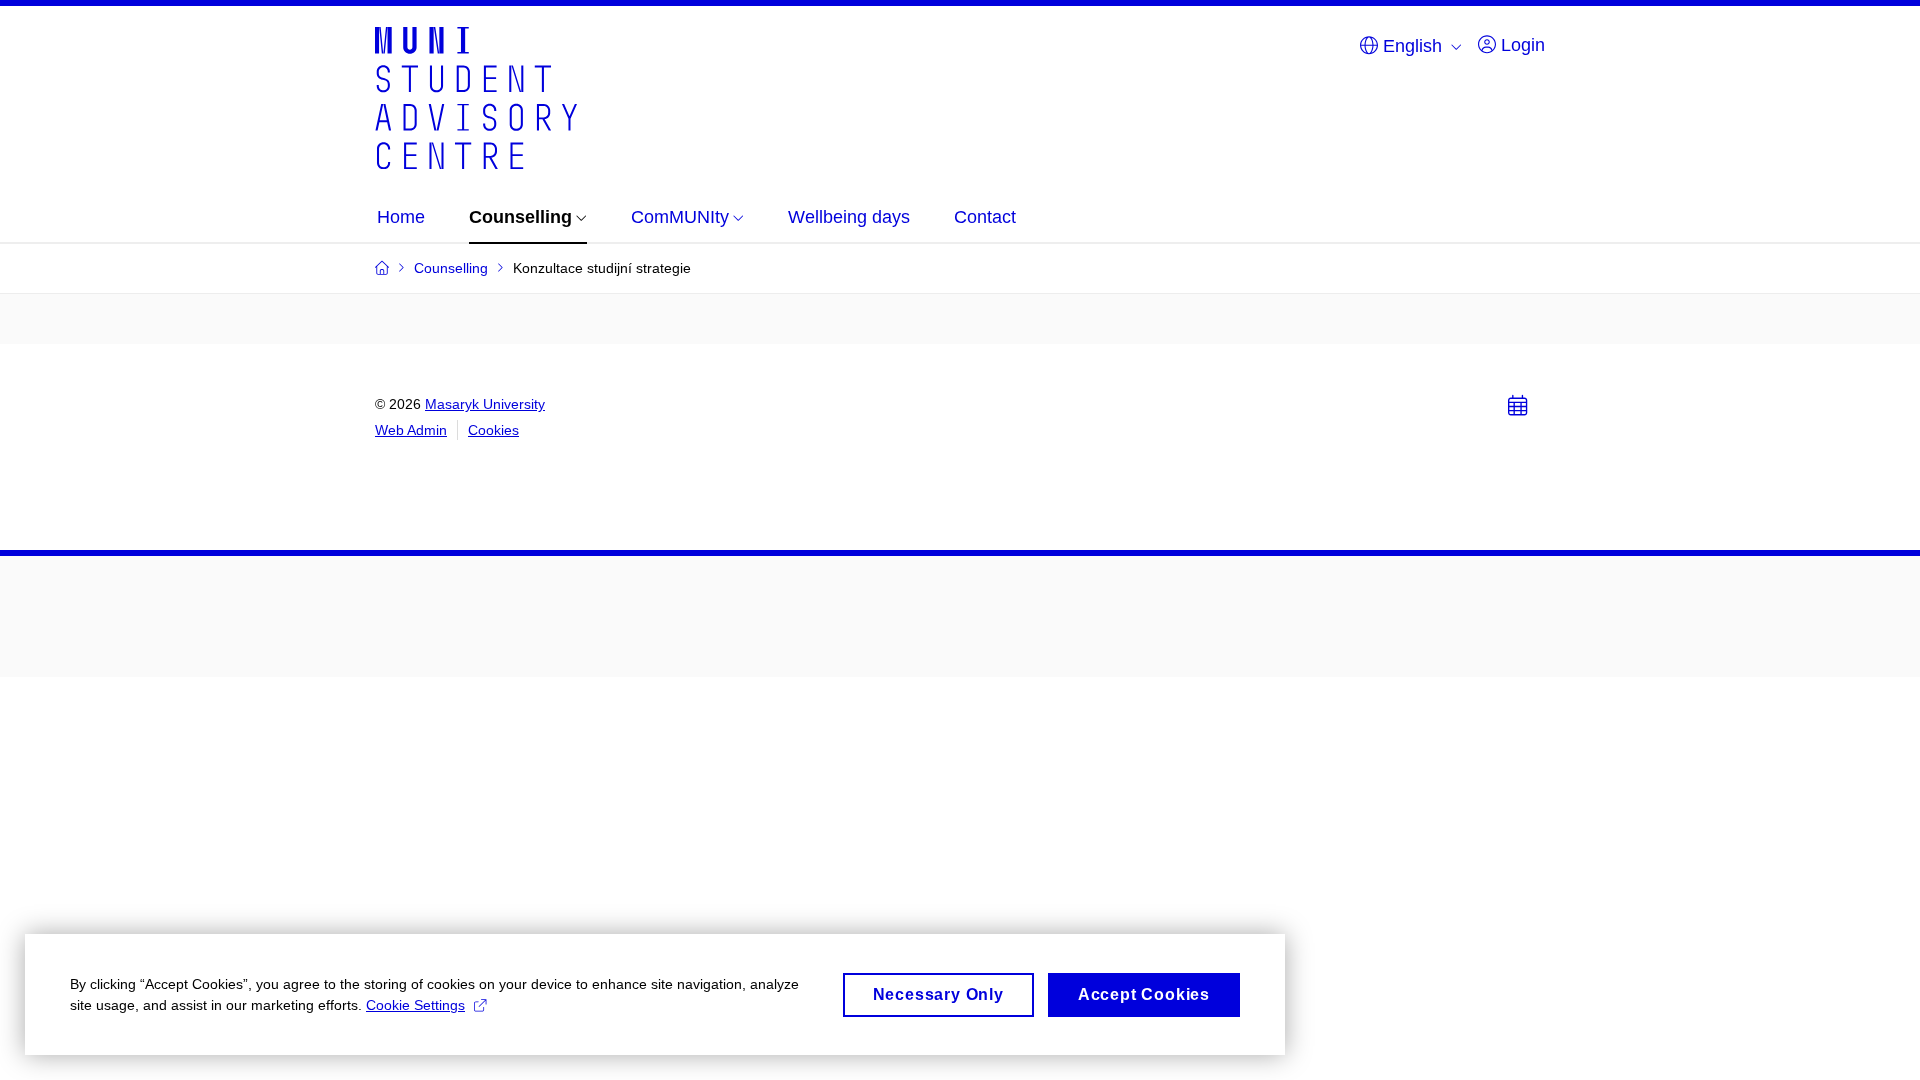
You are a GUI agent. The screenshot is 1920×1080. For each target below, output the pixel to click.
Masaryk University (485, 404)
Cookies (493, 430)
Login (1520, 45)
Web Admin (411, 430)
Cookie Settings (415, 1005)
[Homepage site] (476, 96)
